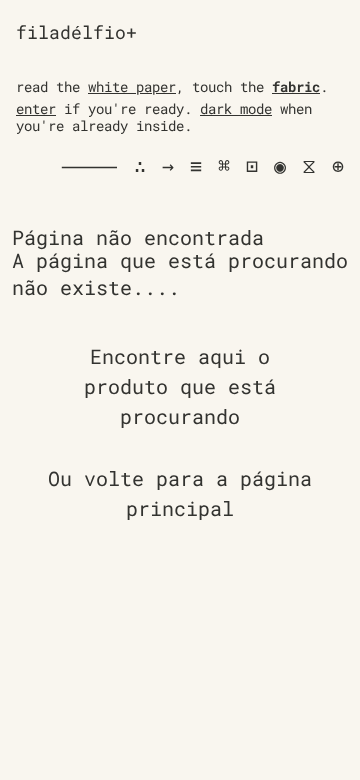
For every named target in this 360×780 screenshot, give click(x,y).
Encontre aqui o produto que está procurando (180, 386)
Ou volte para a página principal (180, 493)
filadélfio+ (76, 32)
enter (36, 108)
